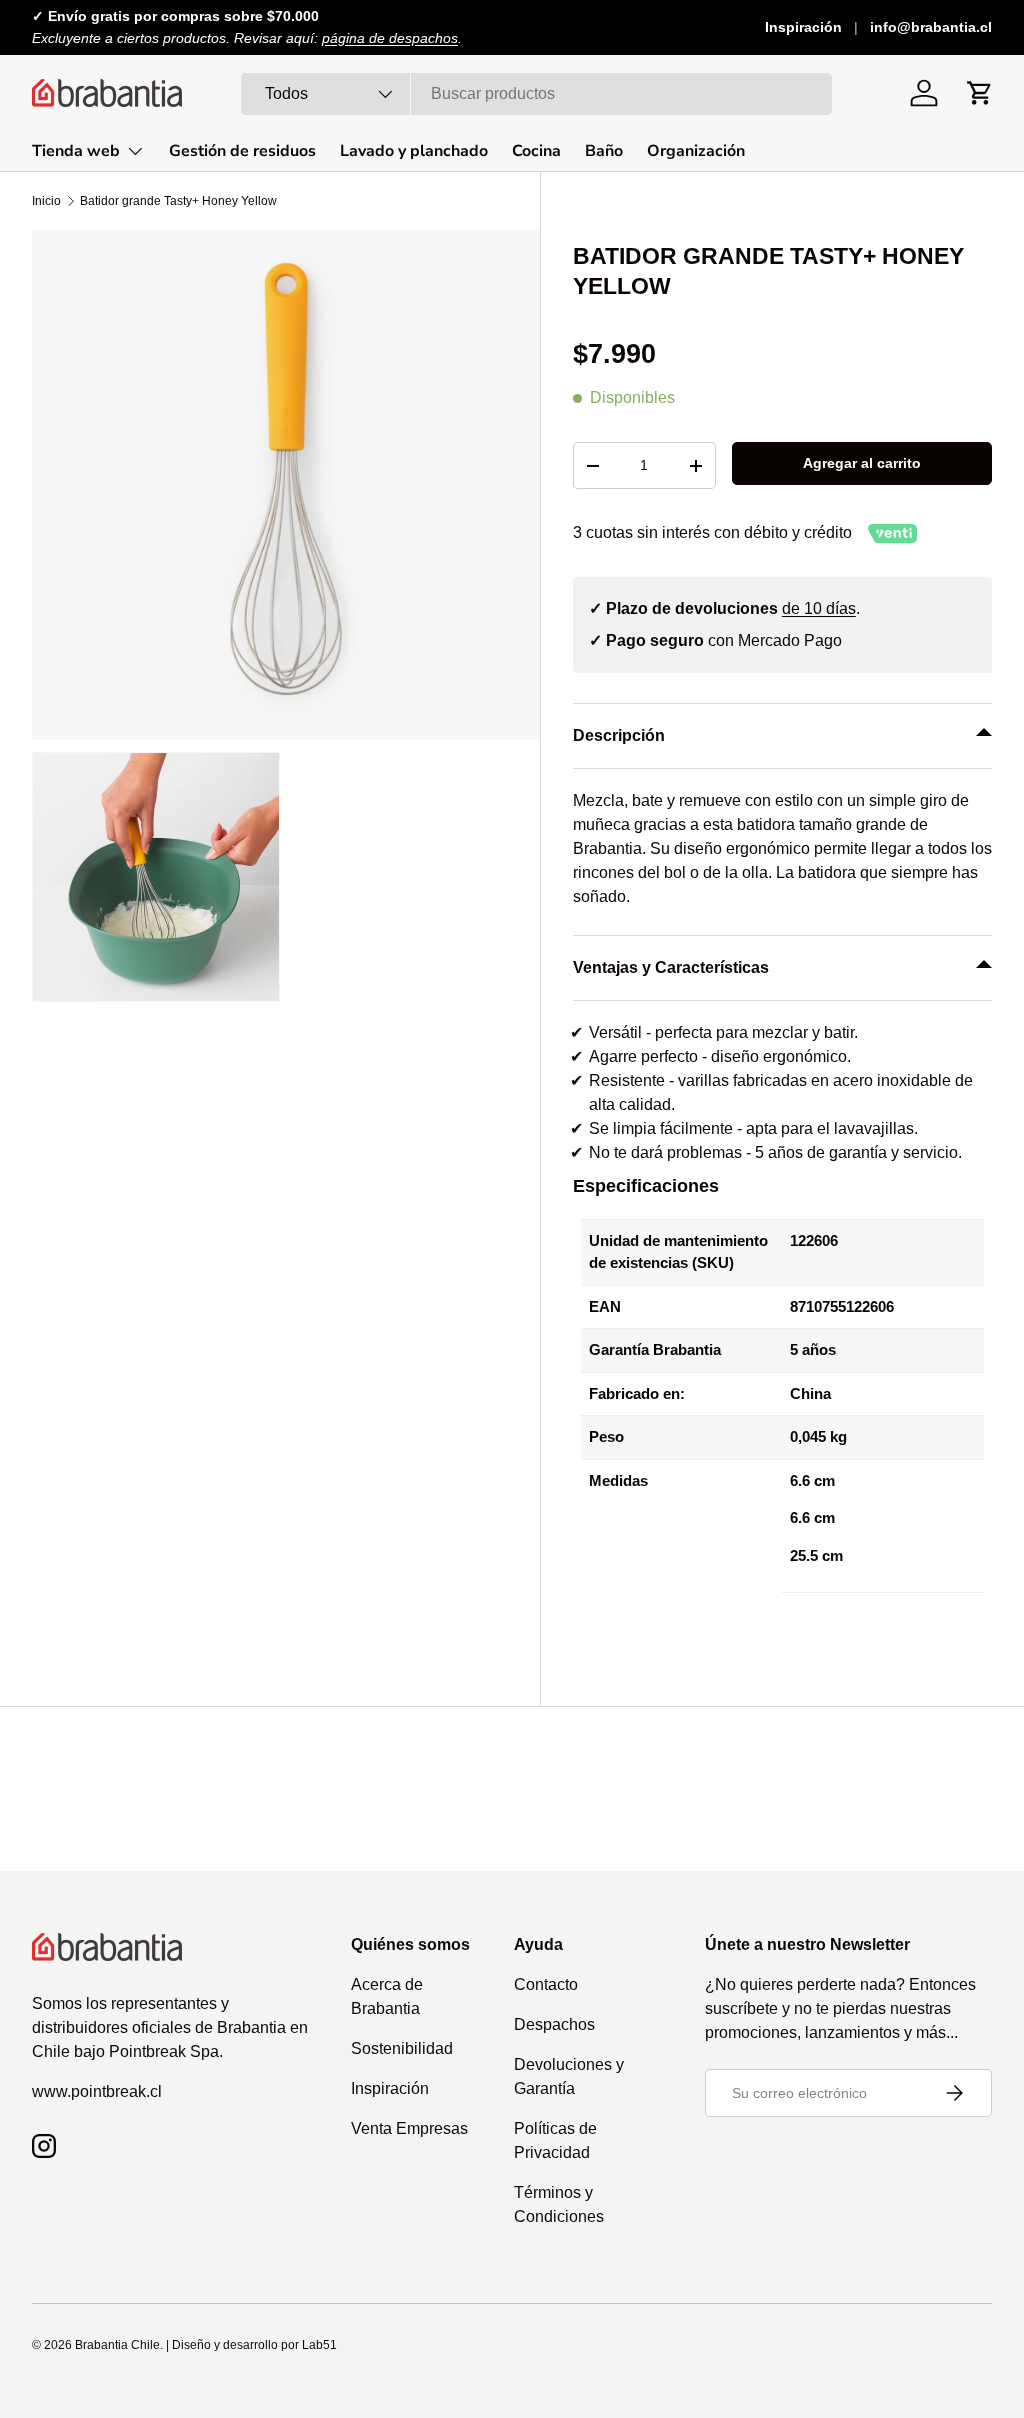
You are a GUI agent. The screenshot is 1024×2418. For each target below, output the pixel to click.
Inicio (46, 201)
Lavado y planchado (414, 151)
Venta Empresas (409, 2128)
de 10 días (819, 608)
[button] (980, 93)
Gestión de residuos (242, 151)
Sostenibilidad (402, 2048)
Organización (696, 151)
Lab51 (319, 2345)
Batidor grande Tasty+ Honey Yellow (178, 201)
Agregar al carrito (862, 463)
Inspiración (803, 27)
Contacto (546, 1984)
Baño (604, 151)
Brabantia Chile (117, 2345)
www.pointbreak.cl (97, 2091)
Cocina (536, 151)
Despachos (554, 2024)
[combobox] (536, 94)
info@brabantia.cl (931, 27)
